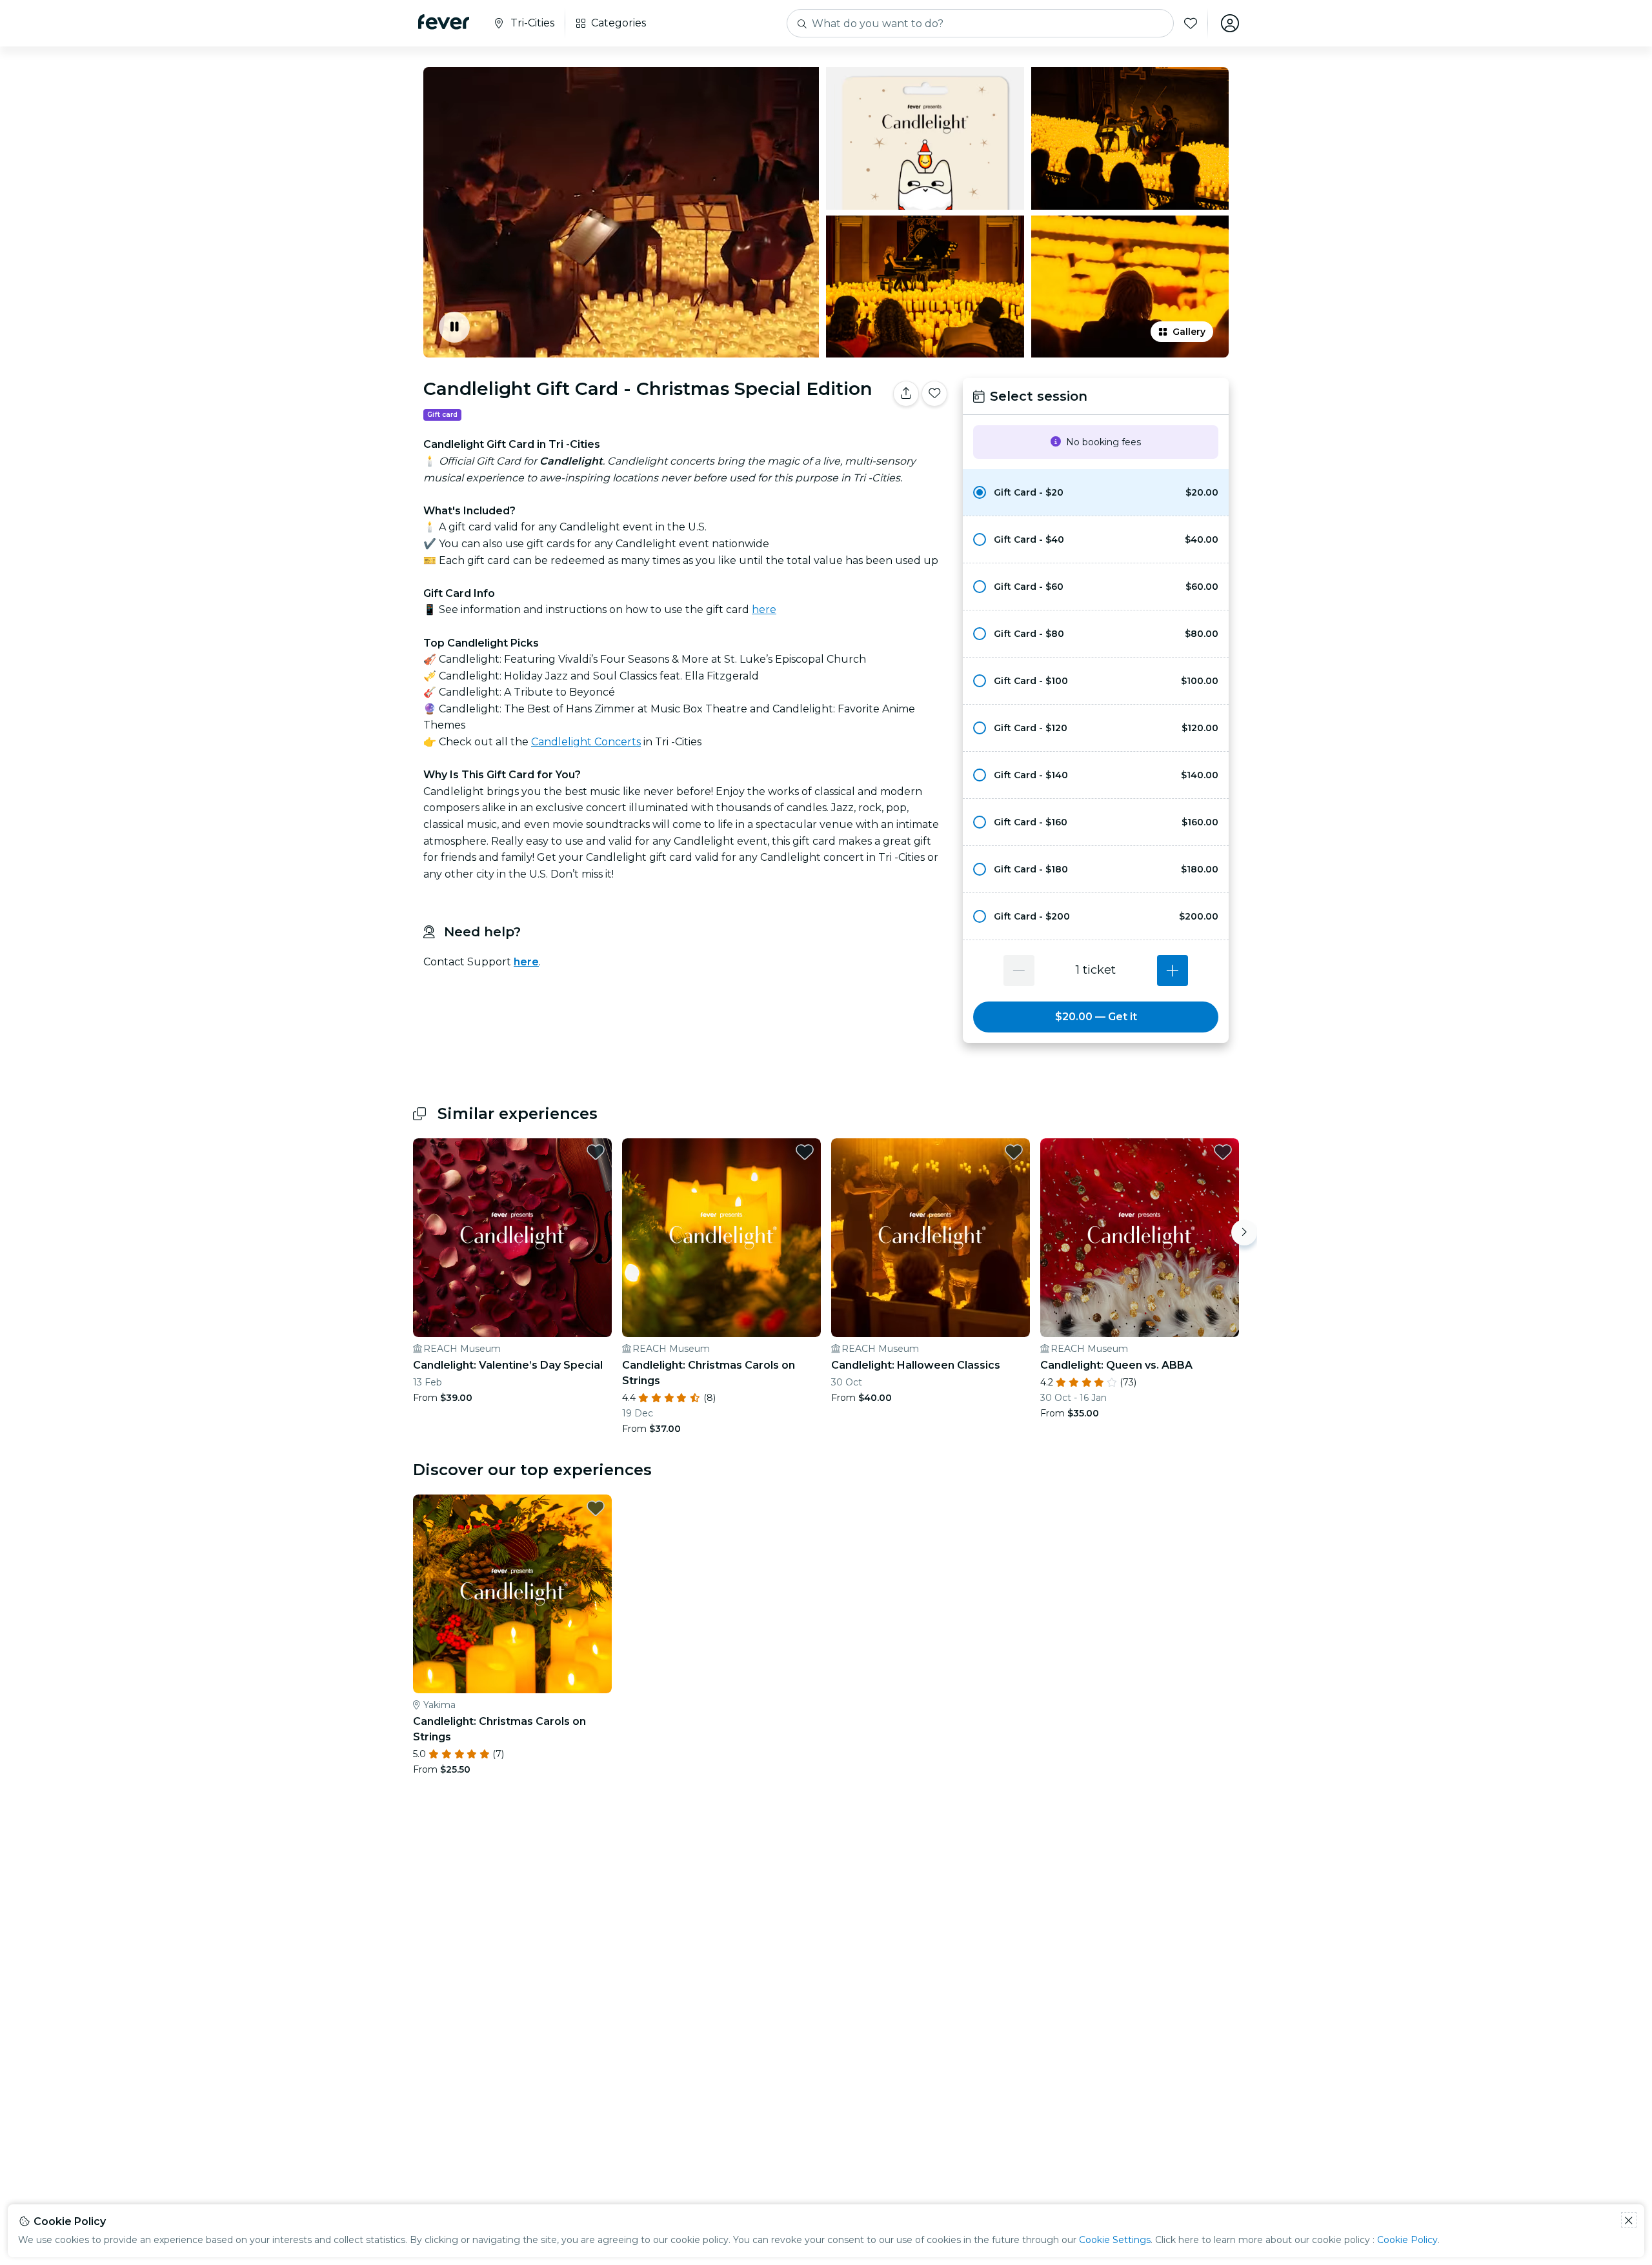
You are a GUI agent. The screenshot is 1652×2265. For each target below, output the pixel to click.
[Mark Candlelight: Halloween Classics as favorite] (1014, 1152)
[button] (1096, 492)
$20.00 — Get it (1096, 1017)
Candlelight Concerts (586, 742)
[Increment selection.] (1173, 971)
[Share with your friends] (906, 394)
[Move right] (1244, 1233)
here (764, 609)
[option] (1096, 492)
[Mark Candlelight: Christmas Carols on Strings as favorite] (805, 1152)
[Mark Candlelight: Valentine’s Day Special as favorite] (596, 1152)
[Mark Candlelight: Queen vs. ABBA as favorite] (1223, 1152)
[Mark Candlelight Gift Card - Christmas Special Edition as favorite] (934, 394)
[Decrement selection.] (1019, 971)
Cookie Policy (1407, 2240)
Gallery (1189, 332)
